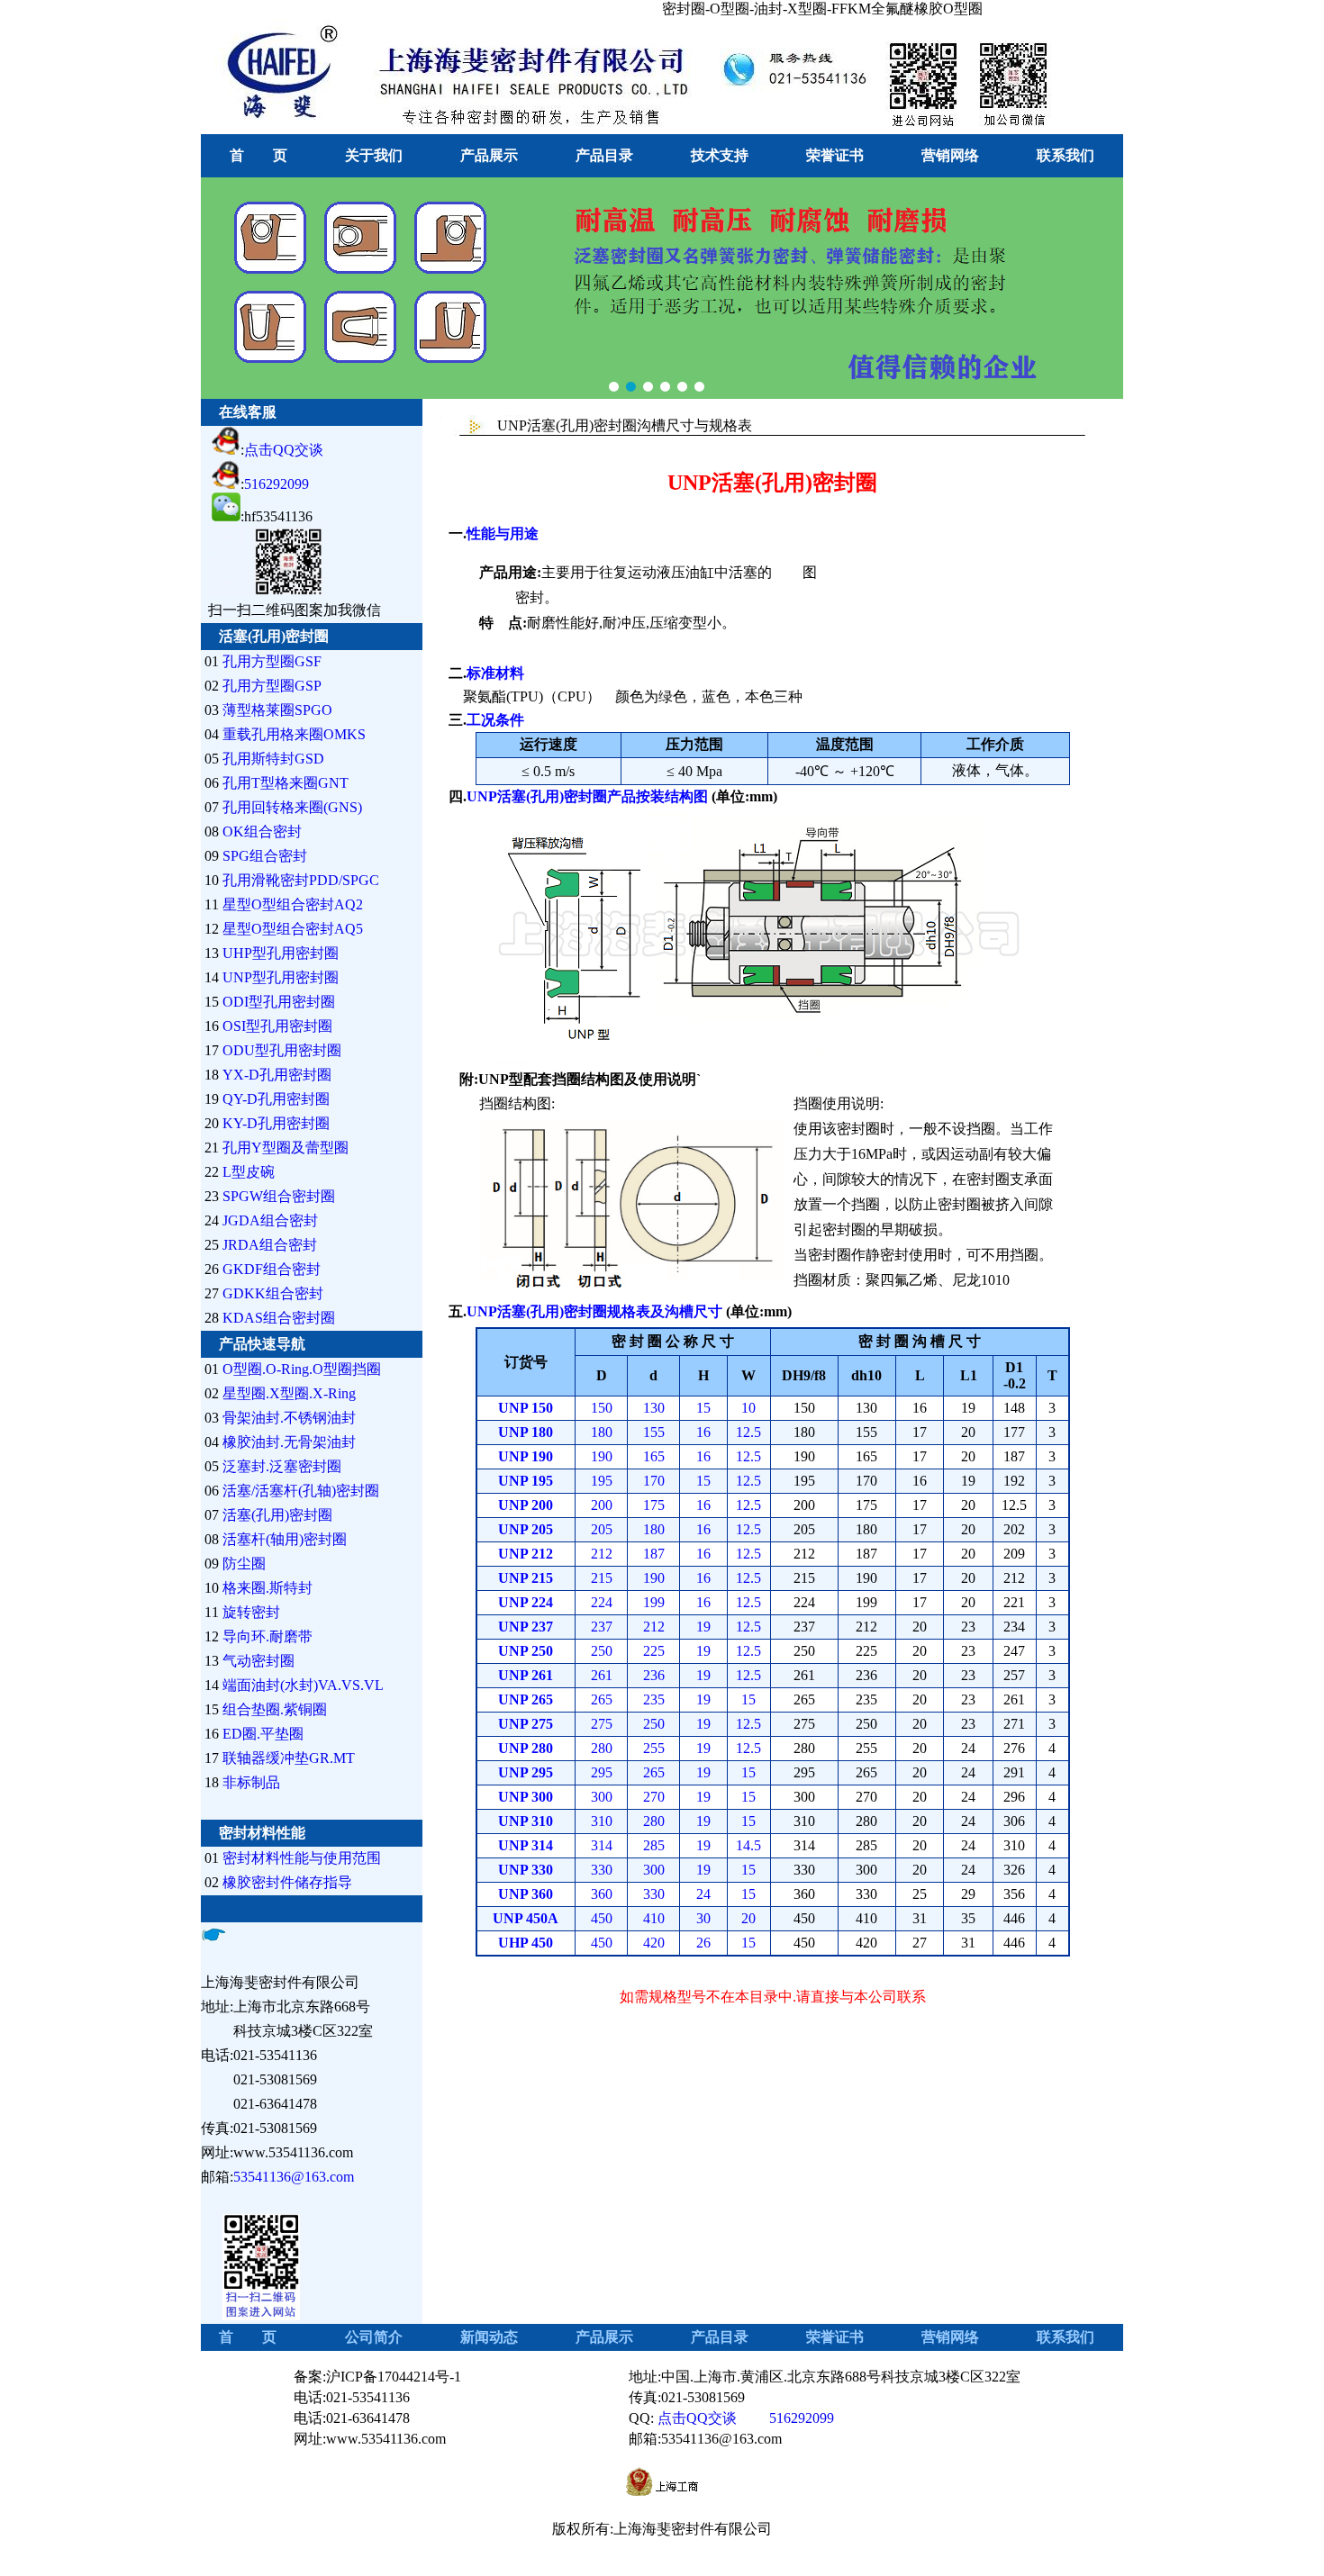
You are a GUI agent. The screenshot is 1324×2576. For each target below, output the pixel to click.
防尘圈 (244, 1564)
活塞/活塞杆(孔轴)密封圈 (301, 1491)
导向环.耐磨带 (268, 1636)
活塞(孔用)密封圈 (277, 1515)
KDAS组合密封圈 (279, 1318)
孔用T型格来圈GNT (286, 783)
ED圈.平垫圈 (263, 1734)
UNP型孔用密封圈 (281, 977)
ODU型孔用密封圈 (282, 1050)
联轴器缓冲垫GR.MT (289, 1758)
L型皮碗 (249, 1172)
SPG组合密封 (265, 856)
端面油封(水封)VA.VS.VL (303, 1685)
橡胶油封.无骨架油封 (289, 1442)
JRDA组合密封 (270, 1245)
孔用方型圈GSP (272, 686)
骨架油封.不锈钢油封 (289, 1418)
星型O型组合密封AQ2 (293, 904)
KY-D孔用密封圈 (276, 1123)
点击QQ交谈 (284, 450)
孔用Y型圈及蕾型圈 (286, 1148)
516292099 (277, 484)
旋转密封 (251, 1612)
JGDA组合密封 (270, 1220)
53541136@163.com (294, 2177)
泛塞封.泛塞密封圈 (282, 1466)
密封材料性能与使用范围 (302, 1858)
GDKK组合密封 (273, 1293)
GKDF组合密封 (272, 1269)
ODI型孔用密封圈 (279, 1002)
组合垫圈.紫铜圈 (275, 1709)
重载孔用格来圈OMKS (294, 734)
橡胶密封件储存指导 (287, 1882)
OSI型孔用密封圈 (277, 1026)
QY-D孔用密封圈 (276, 1099)
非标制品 (251, 1782)
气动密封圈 (258, 1661)
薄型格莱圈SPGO (277, 710)
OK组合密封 (262, 832)
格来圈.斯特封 (268, 1588)
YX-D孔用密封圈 (277, 1075)
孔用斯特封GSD (273, 759)
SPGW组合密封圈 (279, 1196)
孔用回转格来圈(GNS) (292, 807)
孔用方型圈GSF (272, 661)
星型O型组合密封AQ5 (293, 929)
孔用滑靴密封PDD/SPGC (301, 880)
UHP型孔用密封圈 (281, 953)
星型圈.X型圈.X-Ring (289, 1393)
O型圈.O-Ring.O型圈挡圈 (302, 1369)
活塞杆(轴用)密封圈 (285, 1539)
